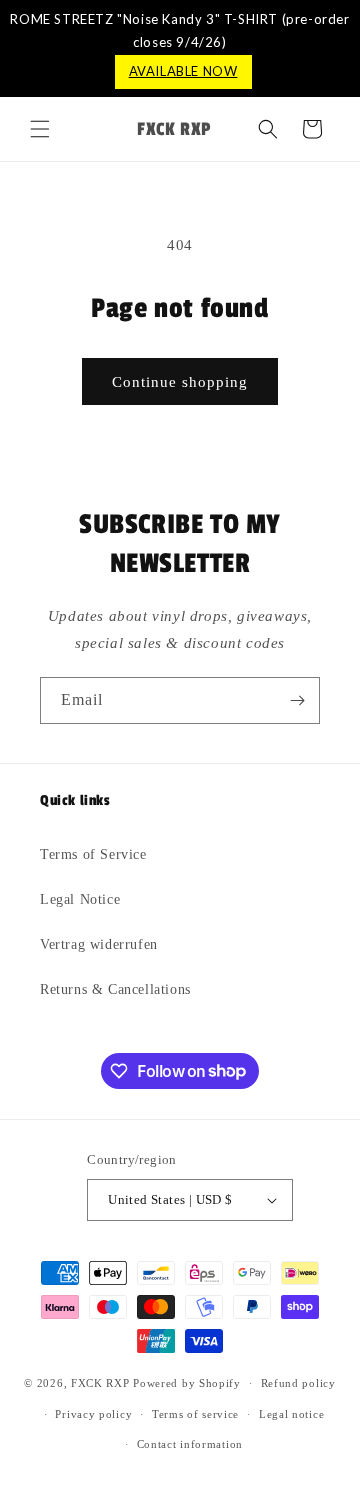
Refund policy (298, 1383)
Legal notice (291, 1414)
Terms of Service (93, 854)
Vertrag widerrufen (99, 944)
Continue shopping (180, 382)
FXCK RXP (100, 1383)
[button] (40, 129)
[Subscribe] (297, 700)
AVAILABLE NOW (183, 71)
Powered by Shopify (187, 1383)
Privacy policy (93, 1414)
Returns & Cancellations (115, 989)
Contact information (190, 1444)
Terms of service (195, 1414)
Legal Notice (80, 899)
